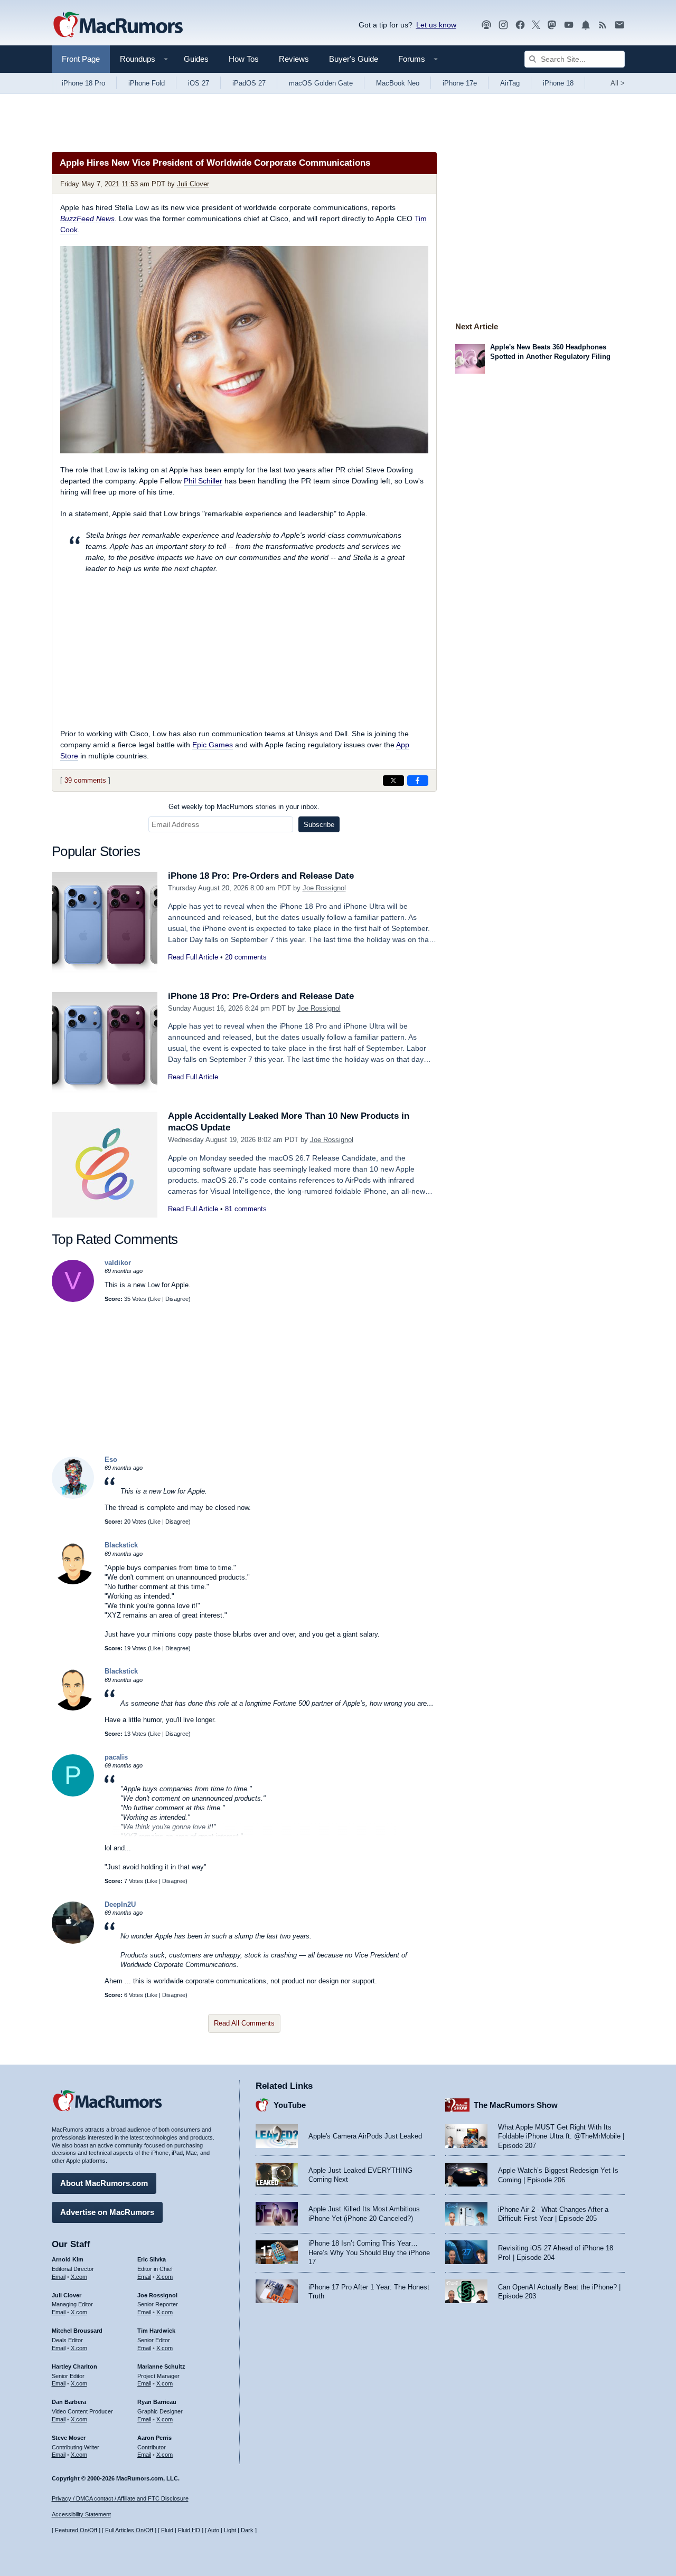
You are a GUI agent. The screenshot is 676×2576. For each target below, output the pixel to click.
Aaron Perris (154, 2438)
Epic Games (213, 745)
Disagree (177, 1299)
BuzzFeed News (87, 218)
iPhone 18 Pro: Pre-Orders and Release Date (261, 876)
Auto (213, 2530)
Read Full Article (193, 957)
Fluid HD (189, 2530)
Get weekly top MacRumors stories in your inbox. (244, 807)
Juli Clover (193, 184)
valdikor (118, 1263)
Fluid (167, 2530)
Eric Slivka (152, 2259)
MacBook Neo (398, 83)
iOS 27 (199, 83)
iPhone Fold (147, 83)
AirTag (510, 83)
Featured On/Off (76, 2530)
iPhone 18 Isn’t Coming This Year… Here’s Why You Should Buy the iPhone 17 (369, 2252)
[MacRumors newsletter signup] (619, 25)
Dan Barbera (69, 2402)
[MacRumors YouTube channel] (569, 25)
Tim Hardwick (156, 2331)
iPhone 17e (460, 83)
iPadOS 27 (249, 83)
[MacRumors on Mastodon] (552, 25)
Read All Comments (244, 2023)
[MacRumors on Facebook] (520, 25)
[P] (73, 1794)
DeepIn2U (120, 1904)
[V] (73, 1300)
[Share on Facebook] (418, 781)
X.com (79, 2277)
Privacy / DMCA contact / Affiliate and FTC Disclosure (120, 2498)
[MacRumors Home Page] (118, 25)
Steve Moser (69, 2438)
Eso (111, 1460)
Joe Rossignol (324, 888)
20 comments (246, 957)
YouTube (290, 2105)
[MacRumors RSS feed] (603, 25)
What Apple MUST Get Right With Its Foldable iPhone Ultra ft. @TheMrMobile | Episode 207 (561, 2136)
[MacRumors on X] (536, 25)
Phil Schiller (203, 481)
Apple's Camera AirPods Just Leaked (365, 2136)
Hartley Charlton (74, 2366)
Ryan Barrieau (157, 2402)
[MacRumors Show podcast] (486, 25)
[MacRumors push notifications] (586, 25)
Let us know (436, 25)
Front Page (81, 59)
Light (230, 2530)
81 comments (246, 1209)
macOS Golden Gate (321, 83)
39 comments (85, 780)
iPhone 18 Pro (83, 83)
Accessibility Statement (81, 2514)
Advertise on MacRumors (107, 2212)
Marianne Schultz (161, 2366)
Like (155, 1299)
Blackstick (121, 1545)
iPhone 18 (558, 83)
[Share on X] (393, 781)
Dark (247, 2530)
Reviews (294, 59)
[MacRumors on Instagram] (503, 25)
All (618, 83)
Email (59, 2277)
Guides (196, 59)
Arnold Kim (68, 2259)
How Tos (244, 59)
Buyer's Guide (354, 59)
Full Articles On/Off (129, 2530)
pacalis (116, 1757)
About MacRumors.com (104, 2183)
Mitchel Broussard (77, 2331)
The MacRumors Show (516, 2105)
